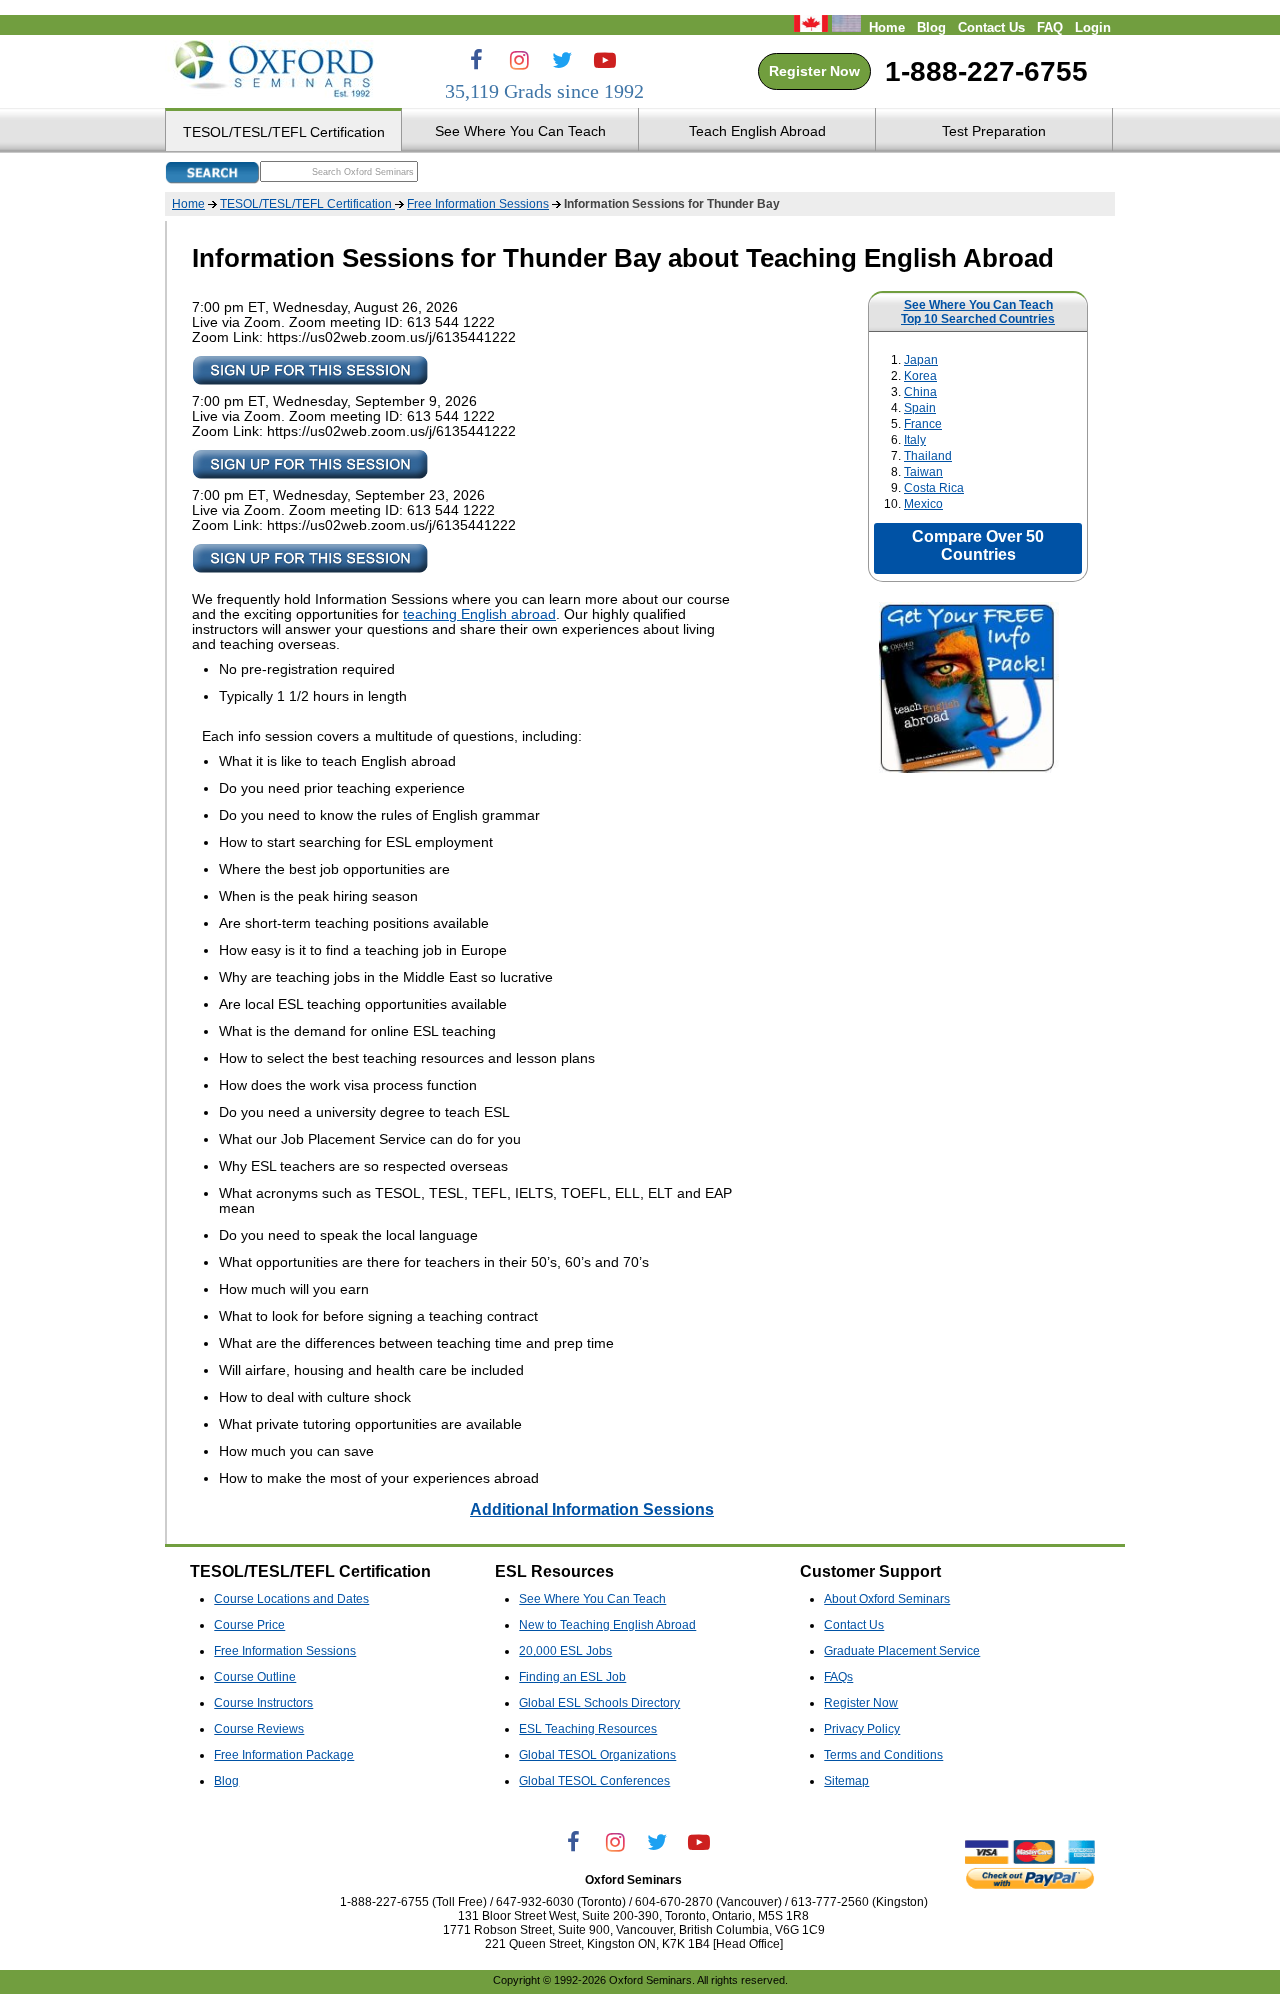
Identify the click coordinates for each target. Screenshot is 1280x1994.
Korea (920, 376)
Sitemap (846, 1781)
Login (1093, 28)
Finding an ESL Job (572, 1677)
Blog (931, 28)
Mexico (923, 504)
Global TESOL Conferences (594, 1781)
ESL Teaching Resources (588, 1729)
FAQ (1050, 28)
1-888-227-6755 (986, 71)
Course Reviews (259, 1729)
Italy (915, 440)
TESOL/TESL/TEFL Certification (307, 204)
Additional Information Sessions (592, 1509)
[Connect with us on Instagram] (519, 60)
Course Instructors (263, 1703)
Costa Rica (934, 488)
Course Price (249, 1625)
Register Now (814, 71)
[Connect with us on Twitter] (562, 60)
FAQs (838, 1677)
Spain (920, 408)
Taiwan (923, 472)
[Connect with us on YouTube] (605, 60)
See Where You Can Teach (978, 305)
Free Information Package (284, 1755)
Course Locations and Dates (291, 1599)
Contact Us (991, 28)
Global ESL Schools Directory (599, 1703)
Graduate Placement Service (902, 1651)
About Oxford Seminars (887, 1599)
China (920, 392)
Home (887, 28)
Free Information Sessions (478, 204)
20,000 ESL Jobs (565, 1651)
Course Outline (255, 1677)
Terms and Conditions (883, 1755)
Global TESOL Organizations (597, 1755)
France (923, 424)
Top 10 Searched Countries (978, 319)
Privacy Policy (862, 1729)
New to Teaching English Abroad (607, 1625)
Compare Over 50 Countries (978, 545)
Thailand (928, 456)
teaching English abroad (479, 614)
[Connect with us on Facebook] (476, 60)
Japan (921, 360)
